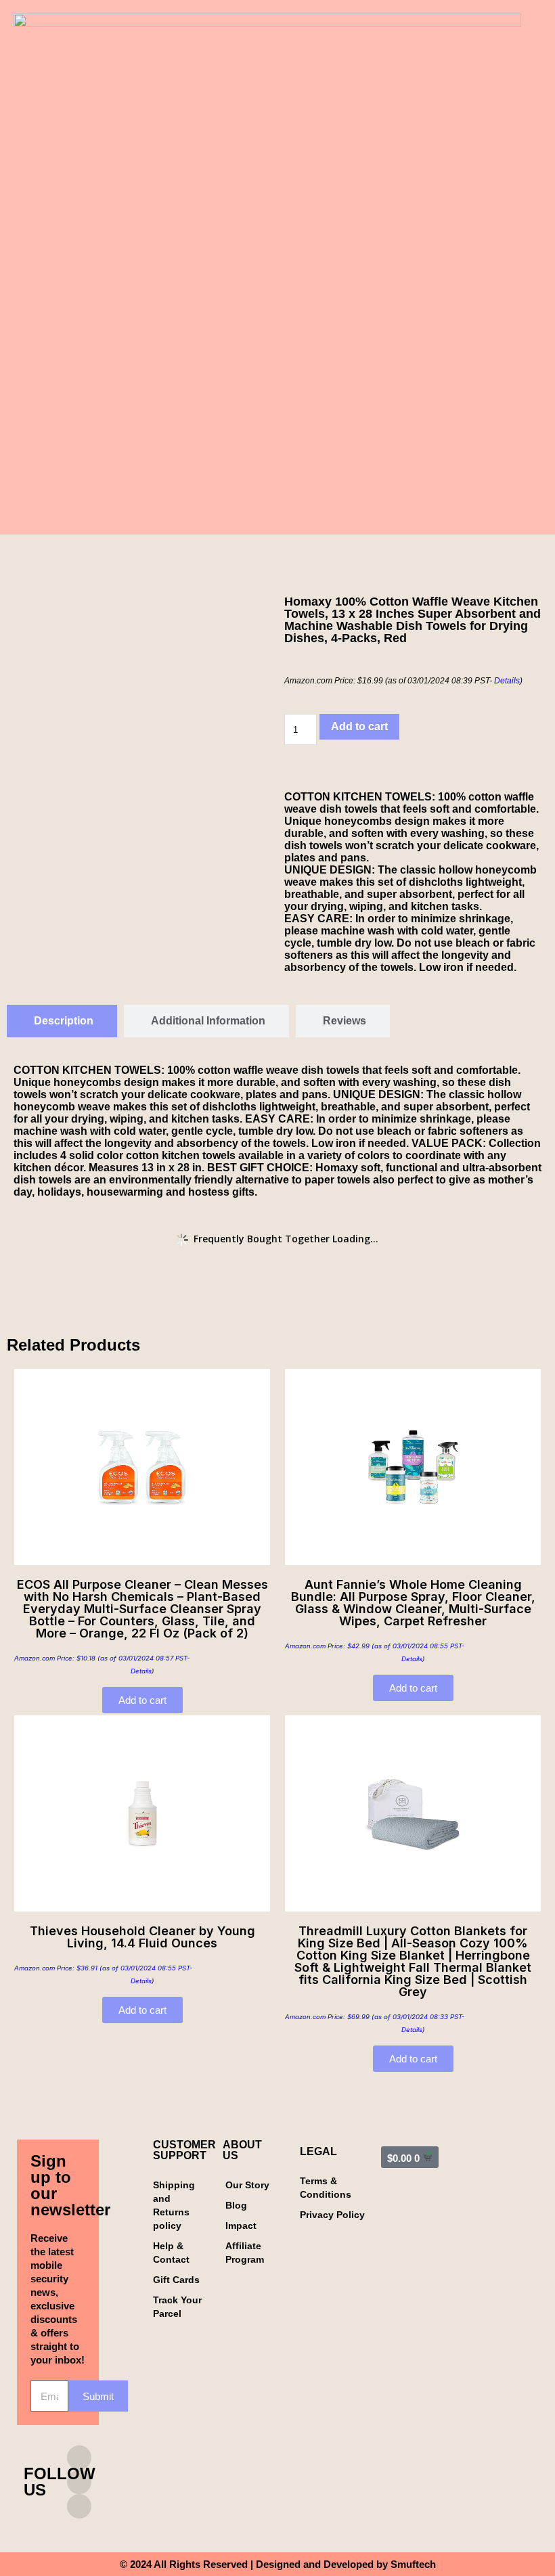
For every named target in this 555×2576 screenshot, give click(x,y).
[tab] (62, 1021)
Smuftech (413, 2564)
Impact (241, 2225)
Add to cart (359, 726)
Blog (236, 2205)
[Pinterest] (79, 2506)
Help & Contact (171, 2253)
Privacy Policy (332, 2215)
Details (507, 681)
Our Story (247, 2185)
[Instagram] (79, 2458)
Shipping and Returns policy (174, 2205)
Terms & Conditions (326, 2188)
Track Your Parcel (177, 2307)
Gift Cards (176, 2280)
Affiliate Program (245, 2253)
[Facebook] (79, 2482)
